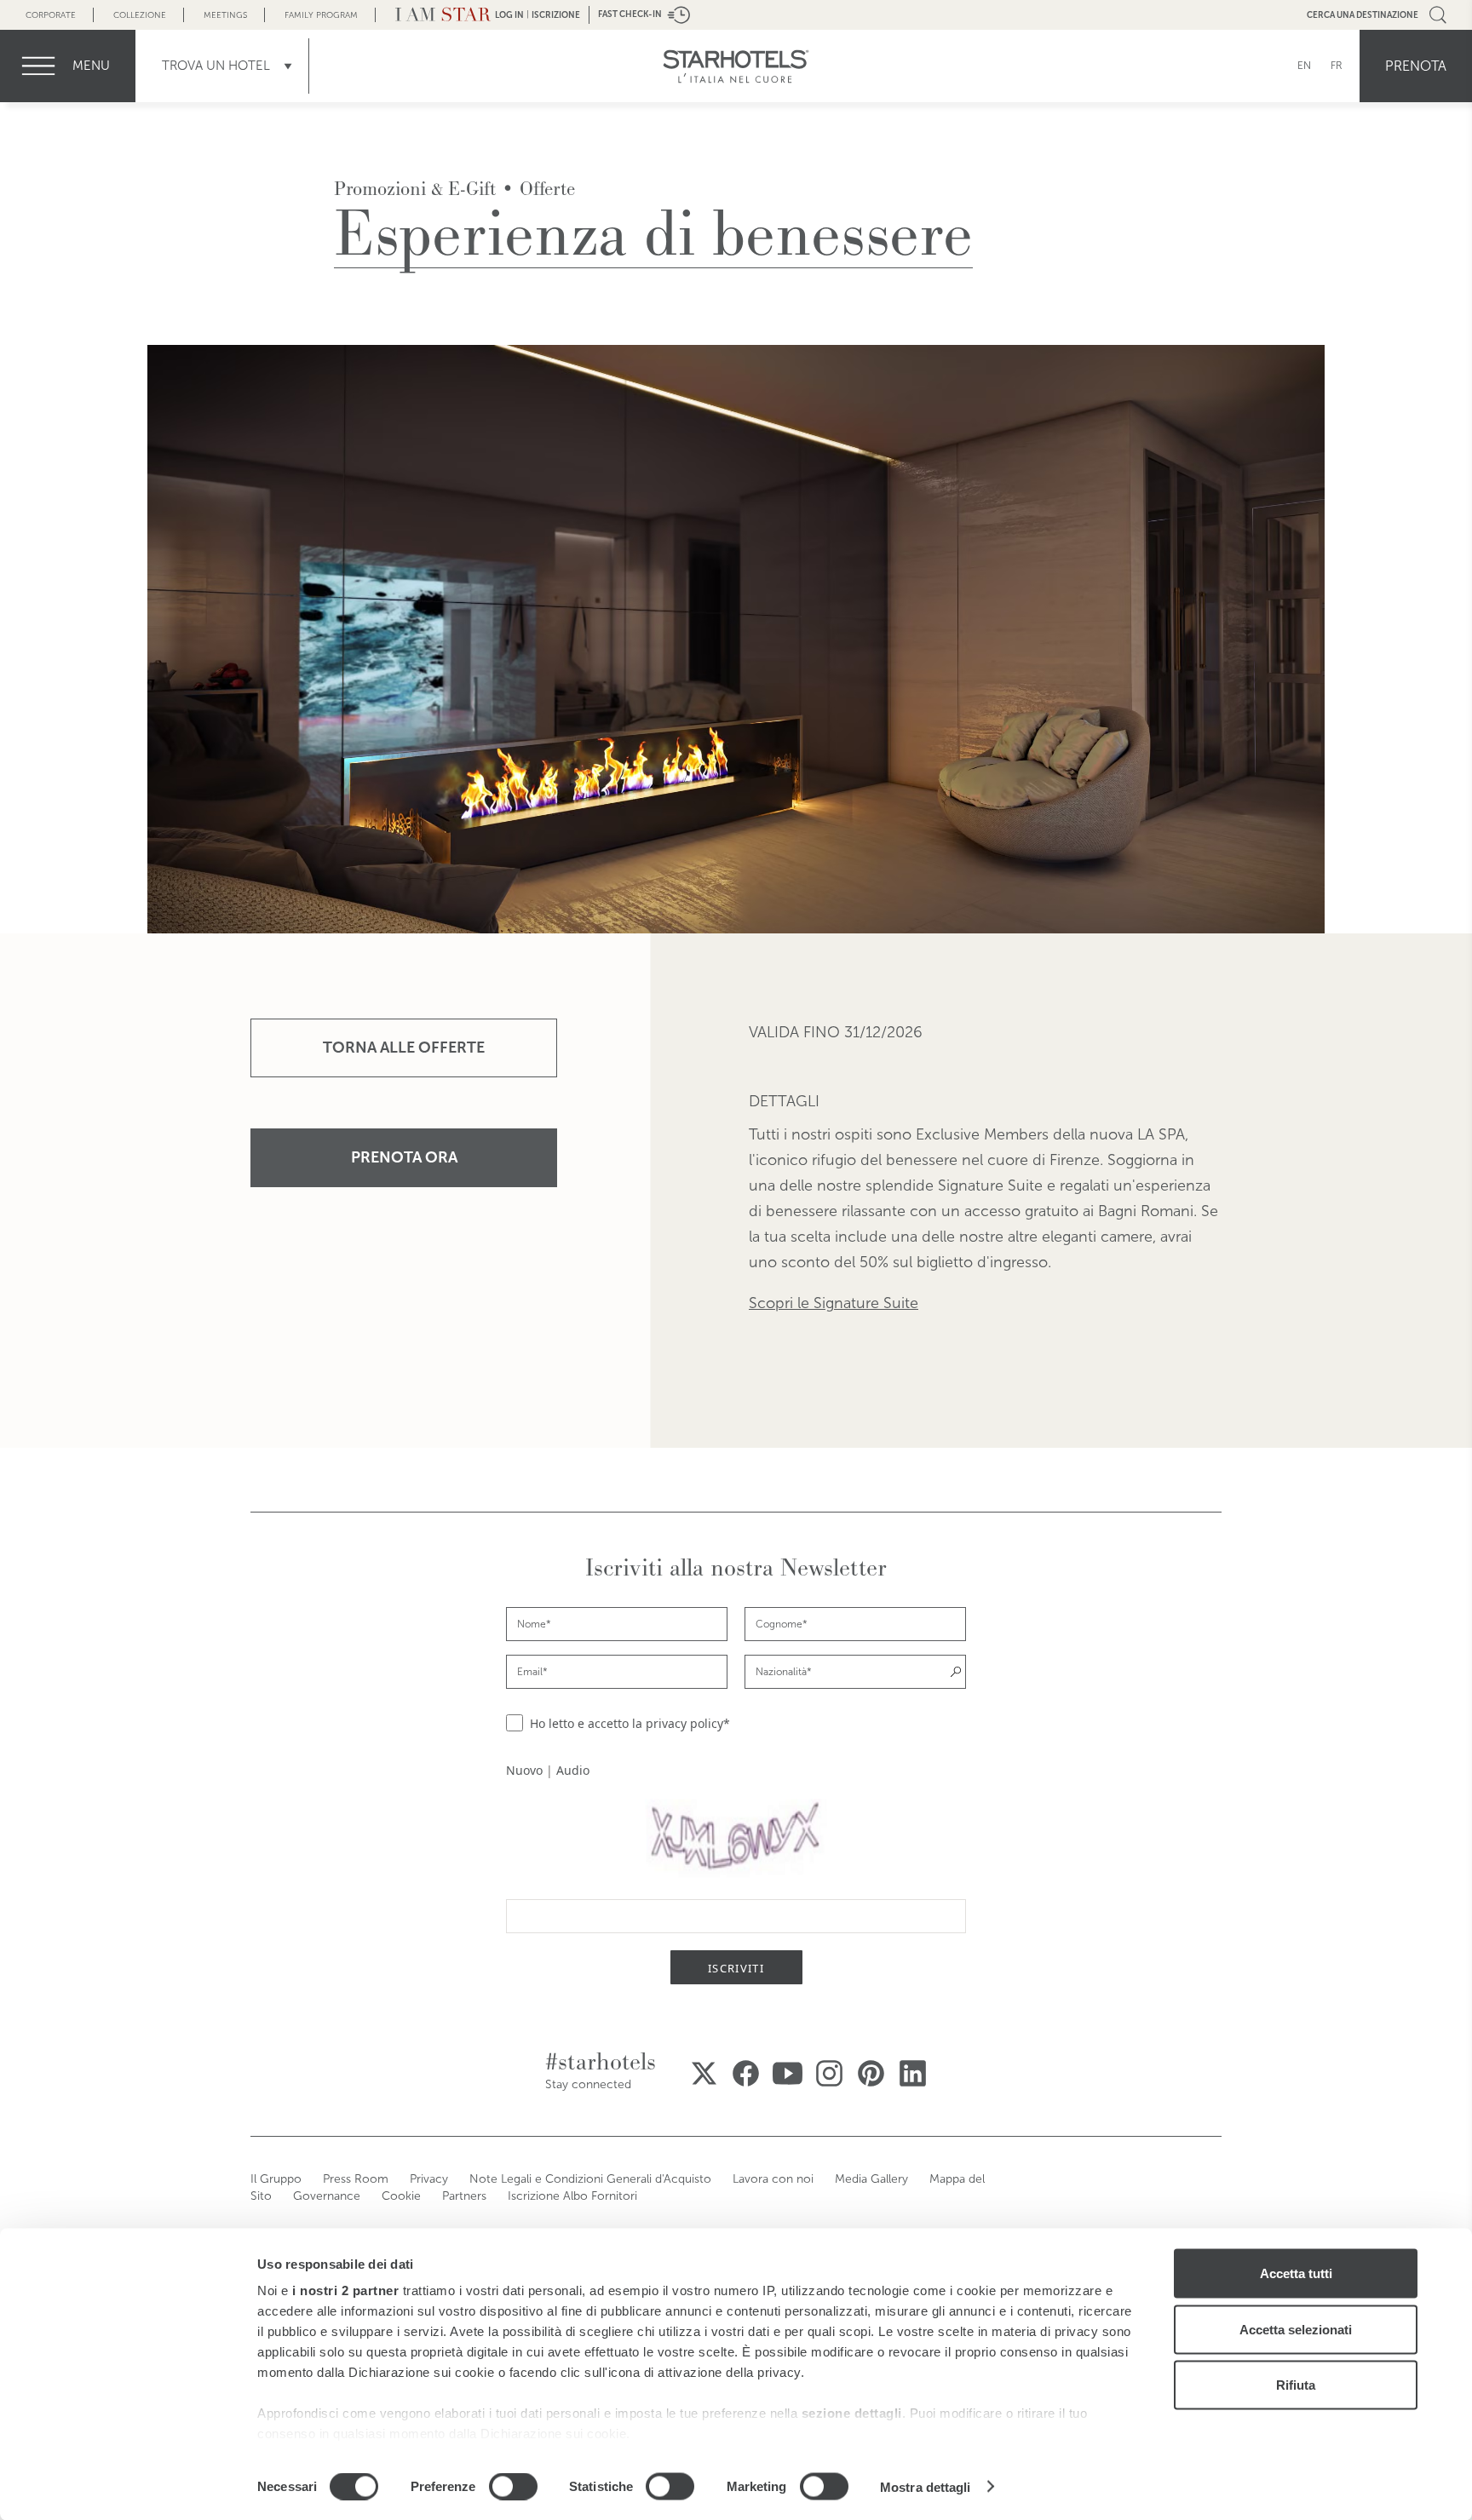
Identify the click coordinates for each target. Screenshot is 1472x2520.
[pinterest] (871, 2073)
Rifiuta (1296, 2385)
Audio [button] (573, 1770)
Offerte (547, 189)
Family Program (321, 15)
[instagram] (829, 2073)
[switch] (513, 2486)
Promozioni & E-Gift (415, 189)
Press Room (356, 2179)
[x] (704, 2073)
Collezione (140, 15)
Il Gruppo (276, 2179)
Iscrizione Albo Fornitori (572, 2196)
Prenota (1416, 66)
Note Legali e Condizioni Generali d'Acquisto (590, 2179)
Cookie (401, 2196)
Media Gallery (871, 2179)
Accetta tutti (1296, 2273)
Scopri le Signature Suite (834, 1303)
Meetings (225, 15)
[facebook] (746, 2073)
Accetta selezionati (1296, 2329)
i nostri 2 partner (345, 2290)
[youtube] (788, 2073)
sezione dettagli (852, 2413)
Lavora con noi (773, 2179)
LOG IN (509, 15)
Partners (464, 2196)
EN (1304, 66)
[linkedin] (913, 2073)
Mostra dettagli (926, 2486)
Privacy (429, 2179)
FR (1337, 66)
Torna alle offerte (404, 1048)
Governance (327, 2196)
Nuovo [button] (524, 1770)
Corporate (51, 15)
